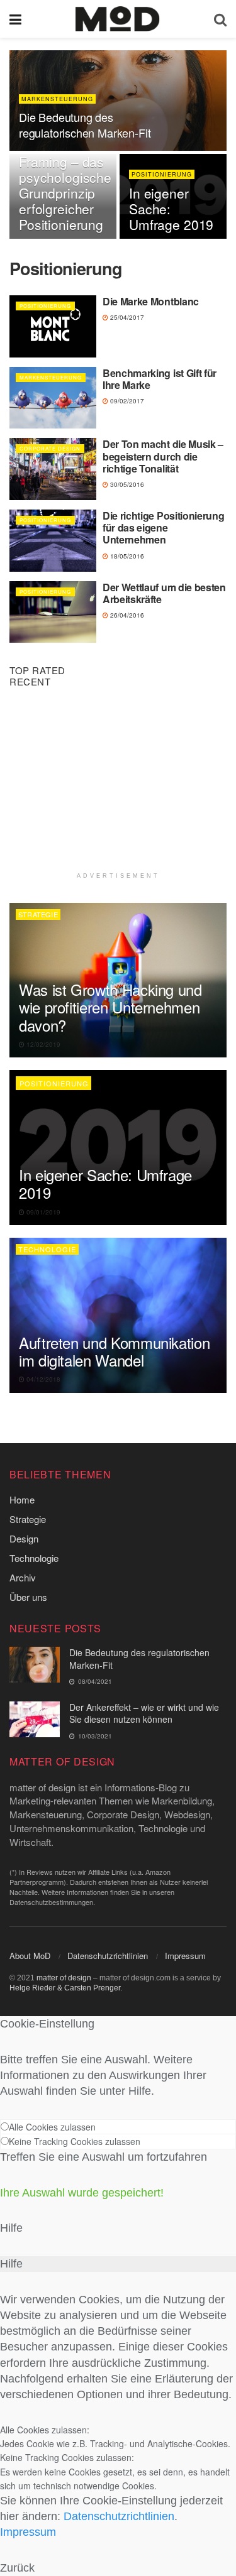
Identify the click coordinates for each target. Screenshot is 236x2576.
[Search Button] (220, 19)
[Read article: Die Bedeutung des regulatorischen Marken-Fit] (35, 1665)
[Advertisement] (118, 784)
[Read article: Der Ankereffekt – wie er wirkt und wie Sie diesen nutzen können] (35, 1719)
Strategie (38, 914)
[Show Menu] (15, 19)
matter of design (64, 1978)
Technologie (47, 1249)
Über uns (28, 1597)
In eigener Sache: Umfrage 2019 (105, 1183)
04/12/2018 (42, 1379)
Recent (30, 681)
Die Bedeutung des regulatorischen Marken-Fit (85, 125)
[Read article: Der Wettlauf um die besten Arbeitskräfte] (53, 612)
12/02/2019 (42, 1044)
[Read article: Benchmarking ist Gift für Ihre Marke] (53, 398)
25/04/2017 (126, 317)
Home (22, 1499)
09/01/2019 (42, 1212)
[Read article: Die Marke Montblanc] (53, 326)
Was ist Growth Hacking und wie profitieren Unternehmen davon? (110, 1007)
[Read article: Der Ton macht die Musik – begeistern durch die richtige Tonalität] (53, 469)
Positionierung (162, 174)
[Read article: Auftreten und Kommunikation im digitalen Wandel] (118, 1315)
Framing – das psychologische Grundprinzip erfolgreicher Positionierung (65, 193)
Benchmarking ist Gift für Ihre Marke (160, 379)
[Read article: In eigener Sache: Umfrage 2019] (118, 1148)
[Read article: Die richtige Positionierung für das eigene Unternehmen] (53, 541)
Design (24, 1538)
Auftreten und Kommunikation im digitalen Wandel (114, 1351)
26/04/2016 (126, 615)
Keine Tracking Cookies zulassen (75, 2141)
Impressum (185, 1956)
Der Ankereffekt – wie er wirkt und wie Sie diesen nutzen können (144, 1713)
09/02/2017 (126, 401)
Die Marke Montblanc (151, 301)
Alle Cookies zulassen (52, 2127)
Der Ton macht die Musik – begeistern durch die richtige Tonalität (163, 456)
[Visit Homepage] (117, 19)
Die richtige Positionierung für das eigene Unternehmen (163, 527)
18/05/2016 (126, 556)
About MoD (30, 1956)
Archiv (23, 1577)
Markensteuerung (57, 99)
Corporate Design (50, 448)
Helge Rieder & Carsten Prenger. (66, 1988)
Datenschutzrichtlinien (108, 1956)
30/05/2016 (126, 484)
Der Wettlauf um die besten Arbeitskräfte (164, 593)
